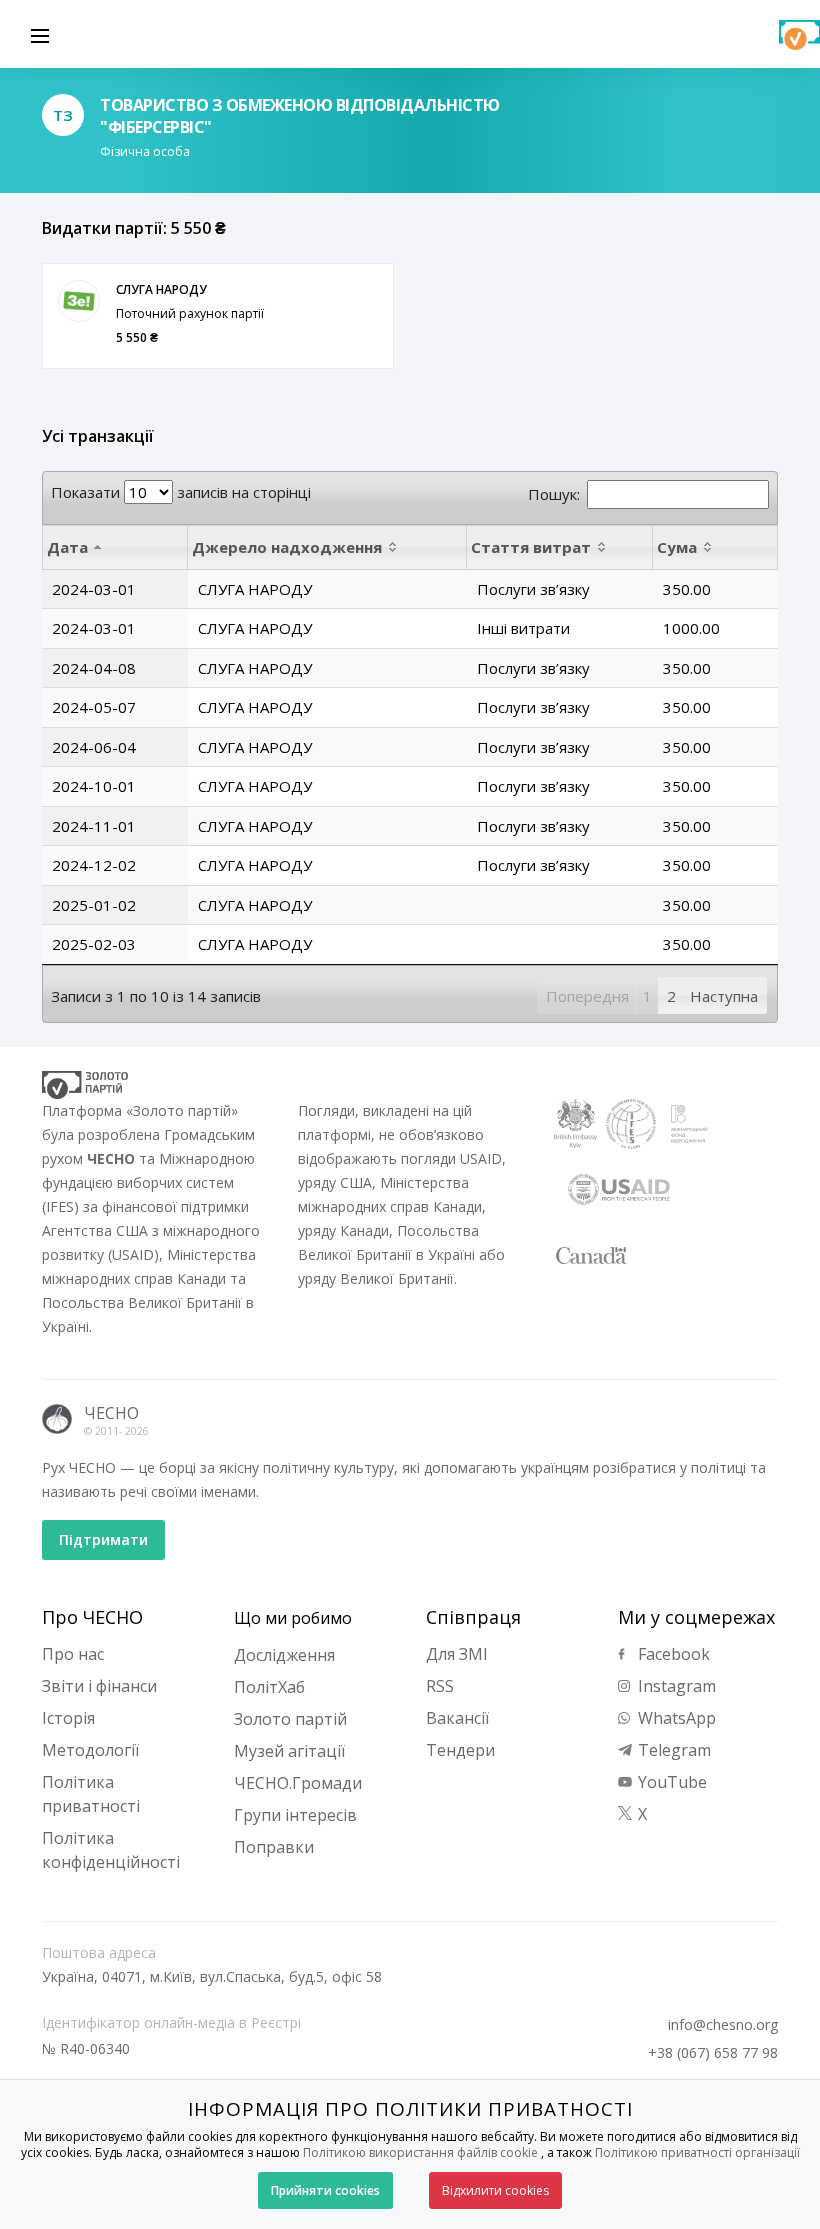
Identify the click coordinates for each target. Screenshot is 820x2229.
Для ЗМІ (457, 1654)
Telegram (672, 1750)
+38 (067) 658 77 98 (713, 2053)
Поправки (274, 1847)
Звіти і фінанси (99, 1686)
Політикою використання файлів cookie (420, 2152)
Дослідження (284, 1655)
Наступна (724, 996)
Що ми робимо (293, 1618)
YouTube (670, 1782)
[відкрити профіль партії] (79, 301)
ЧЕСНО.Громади (298, 1783)
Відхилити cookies (495, 2190)
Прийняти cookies (325, 2190)
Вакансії (457, 1718)
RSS (440, 1686)
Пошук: (554, 494)
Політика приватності (91, 1794)
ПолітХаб (269, 1687)
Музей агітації (289, 1751)
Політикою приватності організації (697, 2152)
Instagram (675, 1686)
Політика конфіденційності (111, 1850)
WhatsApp (675, 1718)
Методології (90, 1750)
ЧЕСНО (111, 1413)
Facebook (672, 1654)
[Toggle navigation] (40, 34)
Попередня (587, 996)
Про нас (73, 1654)
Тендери (460, 1750)
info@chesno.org (723, 2025)
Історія (68, 1718)
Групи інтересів (295, 1815)
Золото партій (290, 1719)
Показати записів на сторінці (181, 492)
